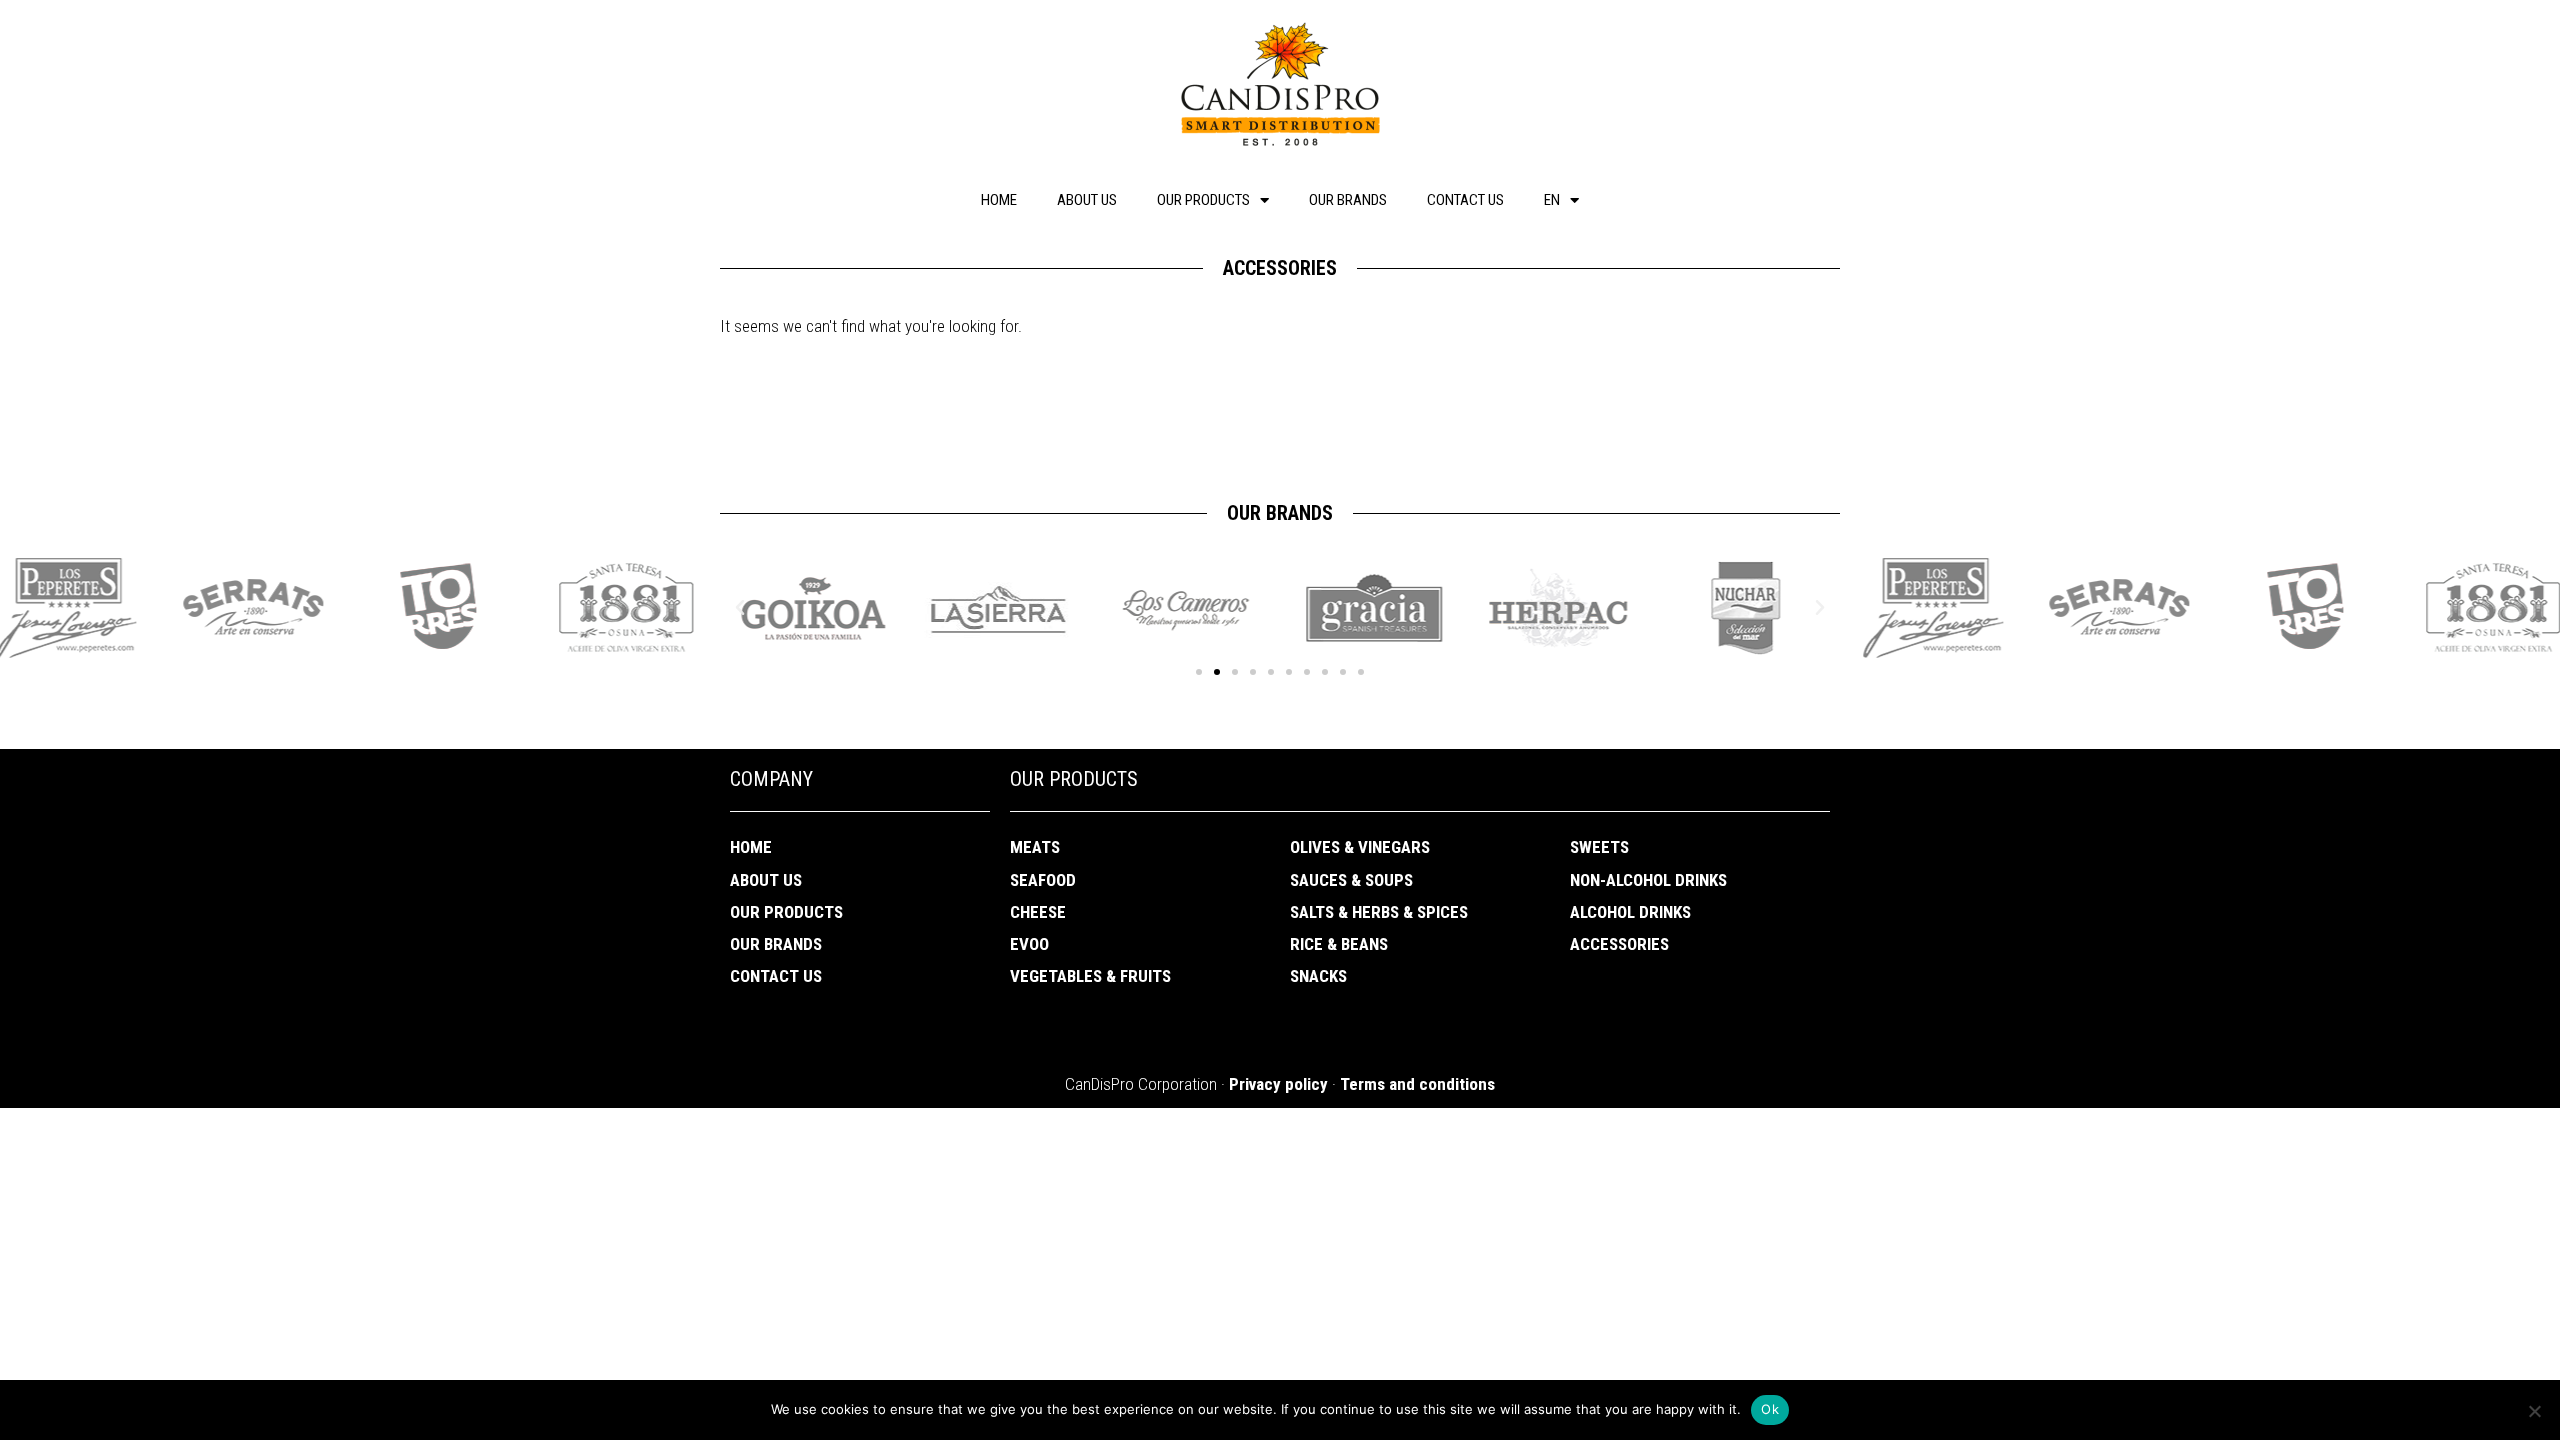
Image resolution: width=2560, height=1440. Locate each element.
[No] (2534, 1411)
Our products (1203, 200)
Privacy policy (1278, 1084)
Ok (1770, 1409)
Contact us (1465, 200)
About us (1087, 200)
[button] (1199, 672)
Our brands (1348, 200)
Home (999, 200)
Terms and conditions (1417, 1084)
